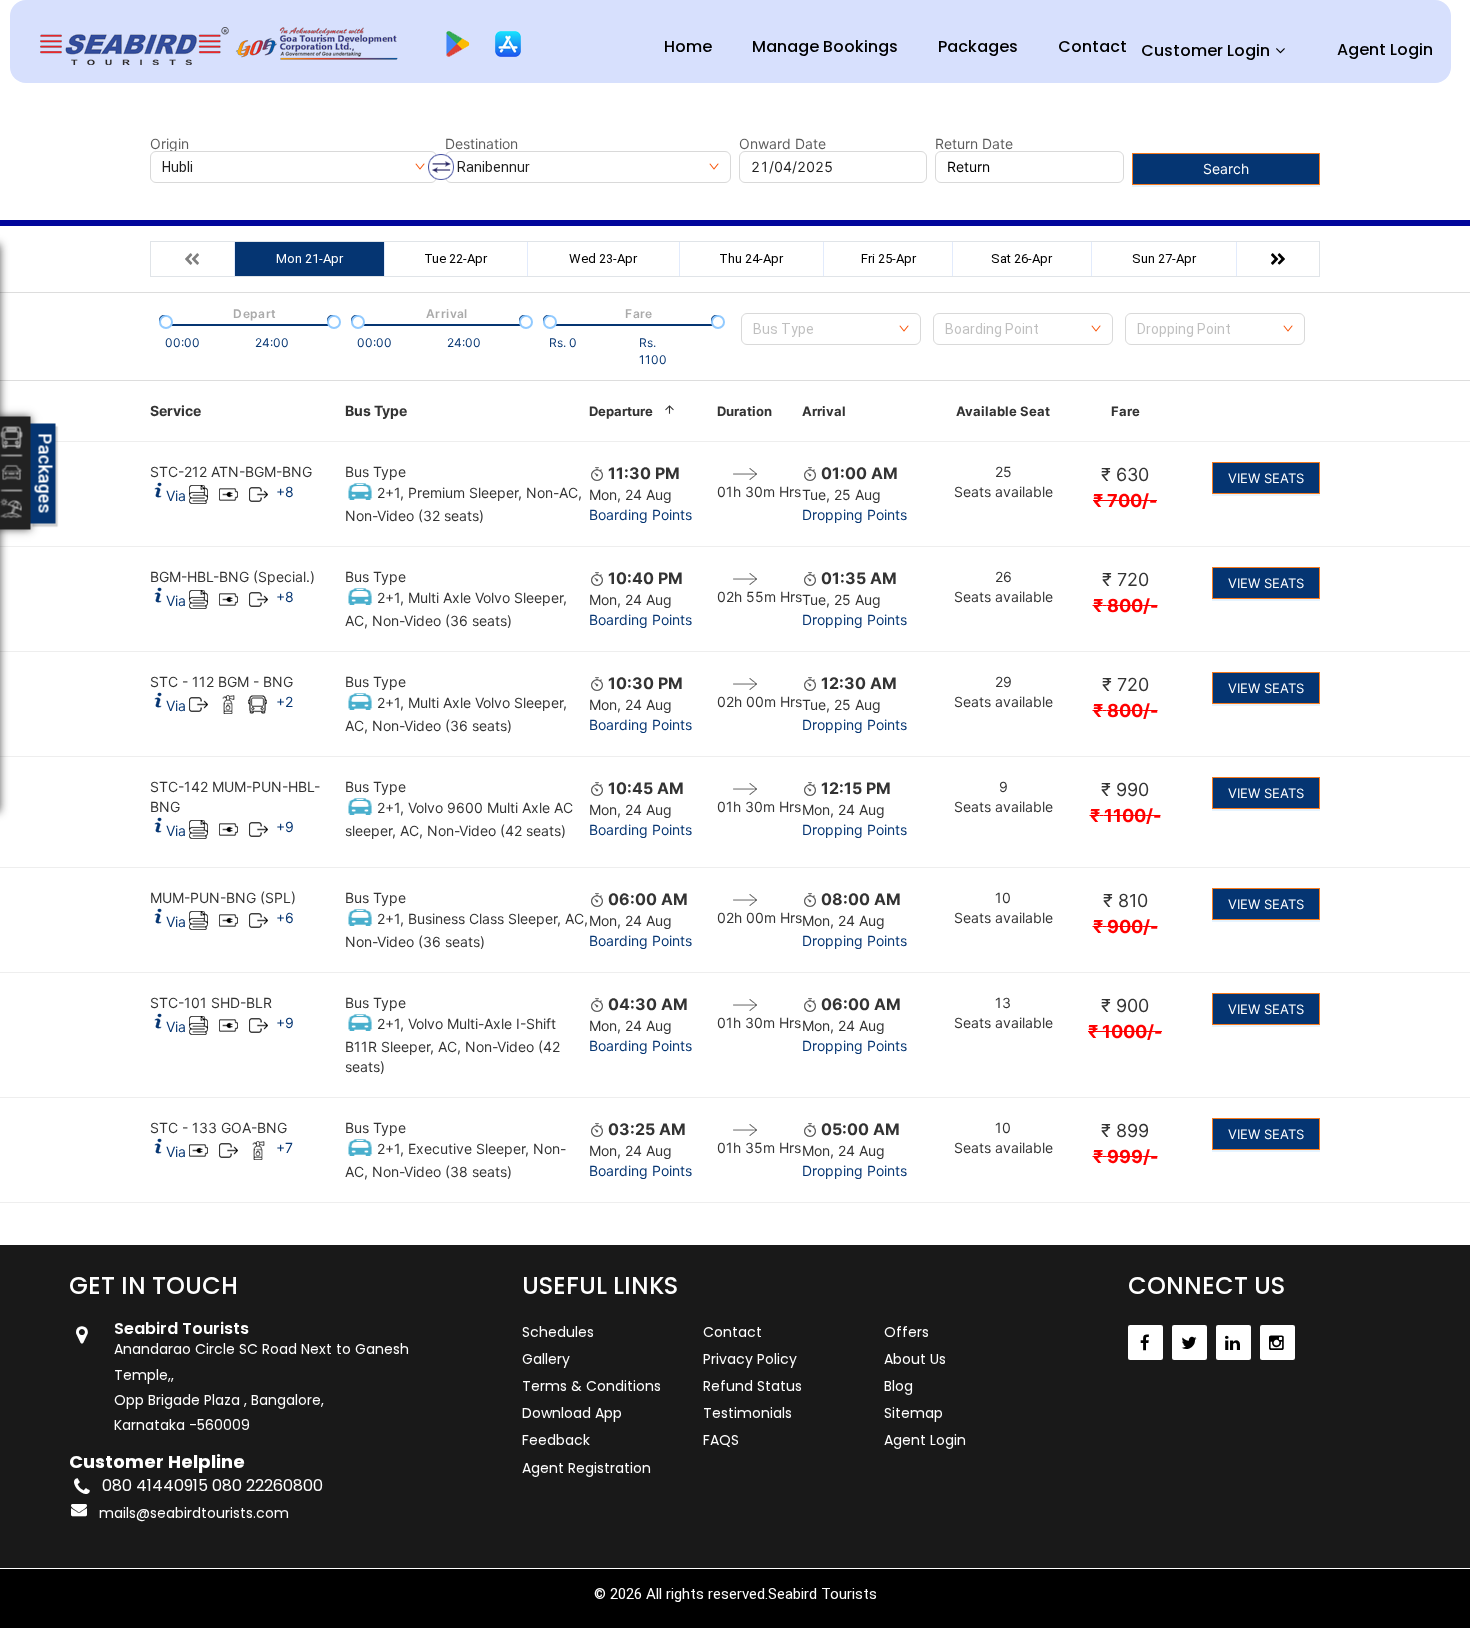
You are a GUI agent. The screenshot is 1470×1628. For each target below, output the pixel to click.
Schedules (558, 1332)
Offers (906, 1332)
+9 (285, 826)
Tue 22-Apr (455, 258)
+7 (284, 1147)
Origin (169, 144)
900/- (1125, 926)
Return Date (974, 144)
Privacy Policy (750, 1359)
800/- (1125, 605)
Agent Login (1385, 49)
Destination (481, 144)
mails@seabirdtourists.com (194, 1513)
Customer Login (1205, 50)
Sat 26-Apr (1021, 258)
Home (688, 46)
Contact (1092, 46)
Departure (621, 411)
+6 (285, 917)
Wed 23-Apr (603, 258)
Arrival (824, 411)
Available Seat (1003, 411)
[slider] (164, 320)
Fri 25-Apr (888, 258)
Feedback (556, 1440)
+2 (284, 701)
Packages (978, 46)
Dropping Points (854, 514)
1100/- (1125, 815)
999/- (1125, 1156)
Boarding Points (640, 514)
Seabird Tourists (822, 1594)
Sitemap (913, 1413)
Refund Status (752, 1386)
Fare (1125, 411)
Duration (744, 411)
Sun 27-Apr (1164, 258)
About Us (915, 1359)
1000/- (1125, 1031)
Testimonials (747, 1413)
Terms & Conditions (591, 1386)
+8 (285, 491)
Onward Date (782, 144)
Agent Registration (586, 1468)
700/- (1125, 500)
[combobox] (831, 329)
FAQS (721, 1440)
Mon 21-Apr (309, 258)
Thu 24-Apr (751, 258)
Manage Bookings (825, 46)
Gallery (546, 1359)
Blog (898, 1386)
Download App (572, 1413)
